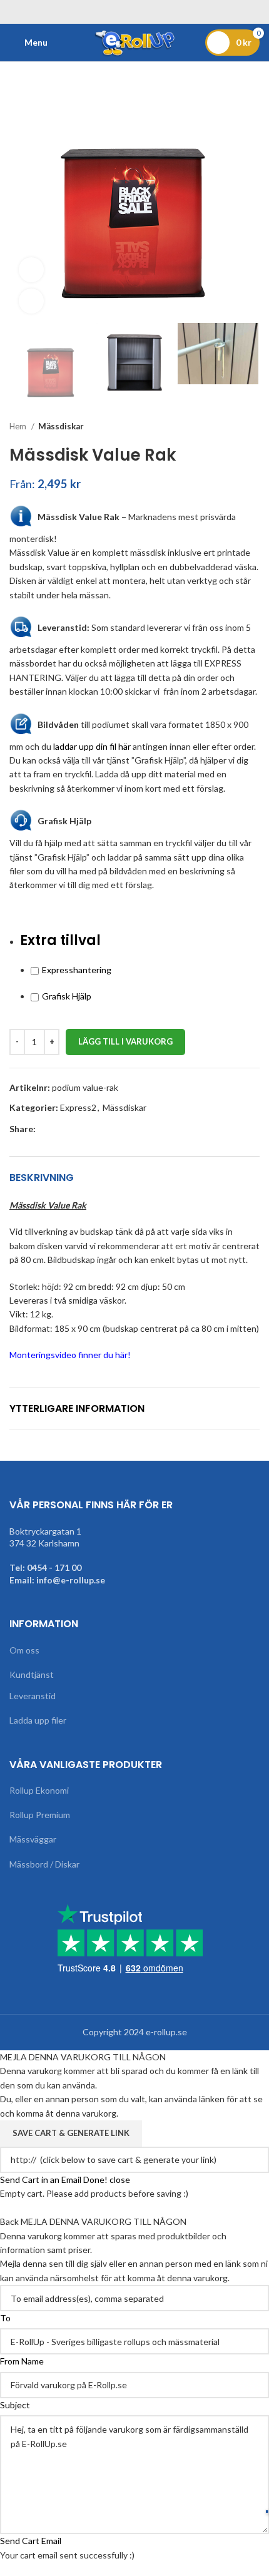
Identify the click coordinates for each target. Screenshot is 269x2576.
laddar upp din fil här (92, 746)
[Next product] (253, 426)
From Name (22, 2361)
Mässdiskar (61, 426)
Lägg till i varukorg (125, 1041)
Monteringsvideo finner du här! (70, 1355)
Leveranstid (33, 1696)
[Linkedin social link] (89, 1129)
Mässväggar (33, 1839)
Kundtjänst (32, 1674)
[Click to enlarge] (31, 301)
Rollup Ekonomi (39, 1790)
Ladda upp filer (38, 1720)
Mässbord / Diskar (44, 1864)
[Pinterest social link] (75, 1129)
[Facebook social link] (46, 1129)
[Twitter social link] (60, 1129)
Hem (19, 426)
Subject (15, 2405)
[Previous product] (228, 426)
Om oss (24, 1650)
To (5, 2318)
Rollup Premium (40, 1815)
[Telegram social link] (104, 1129)
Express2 (78, 1107)
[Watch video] (31, 270)
